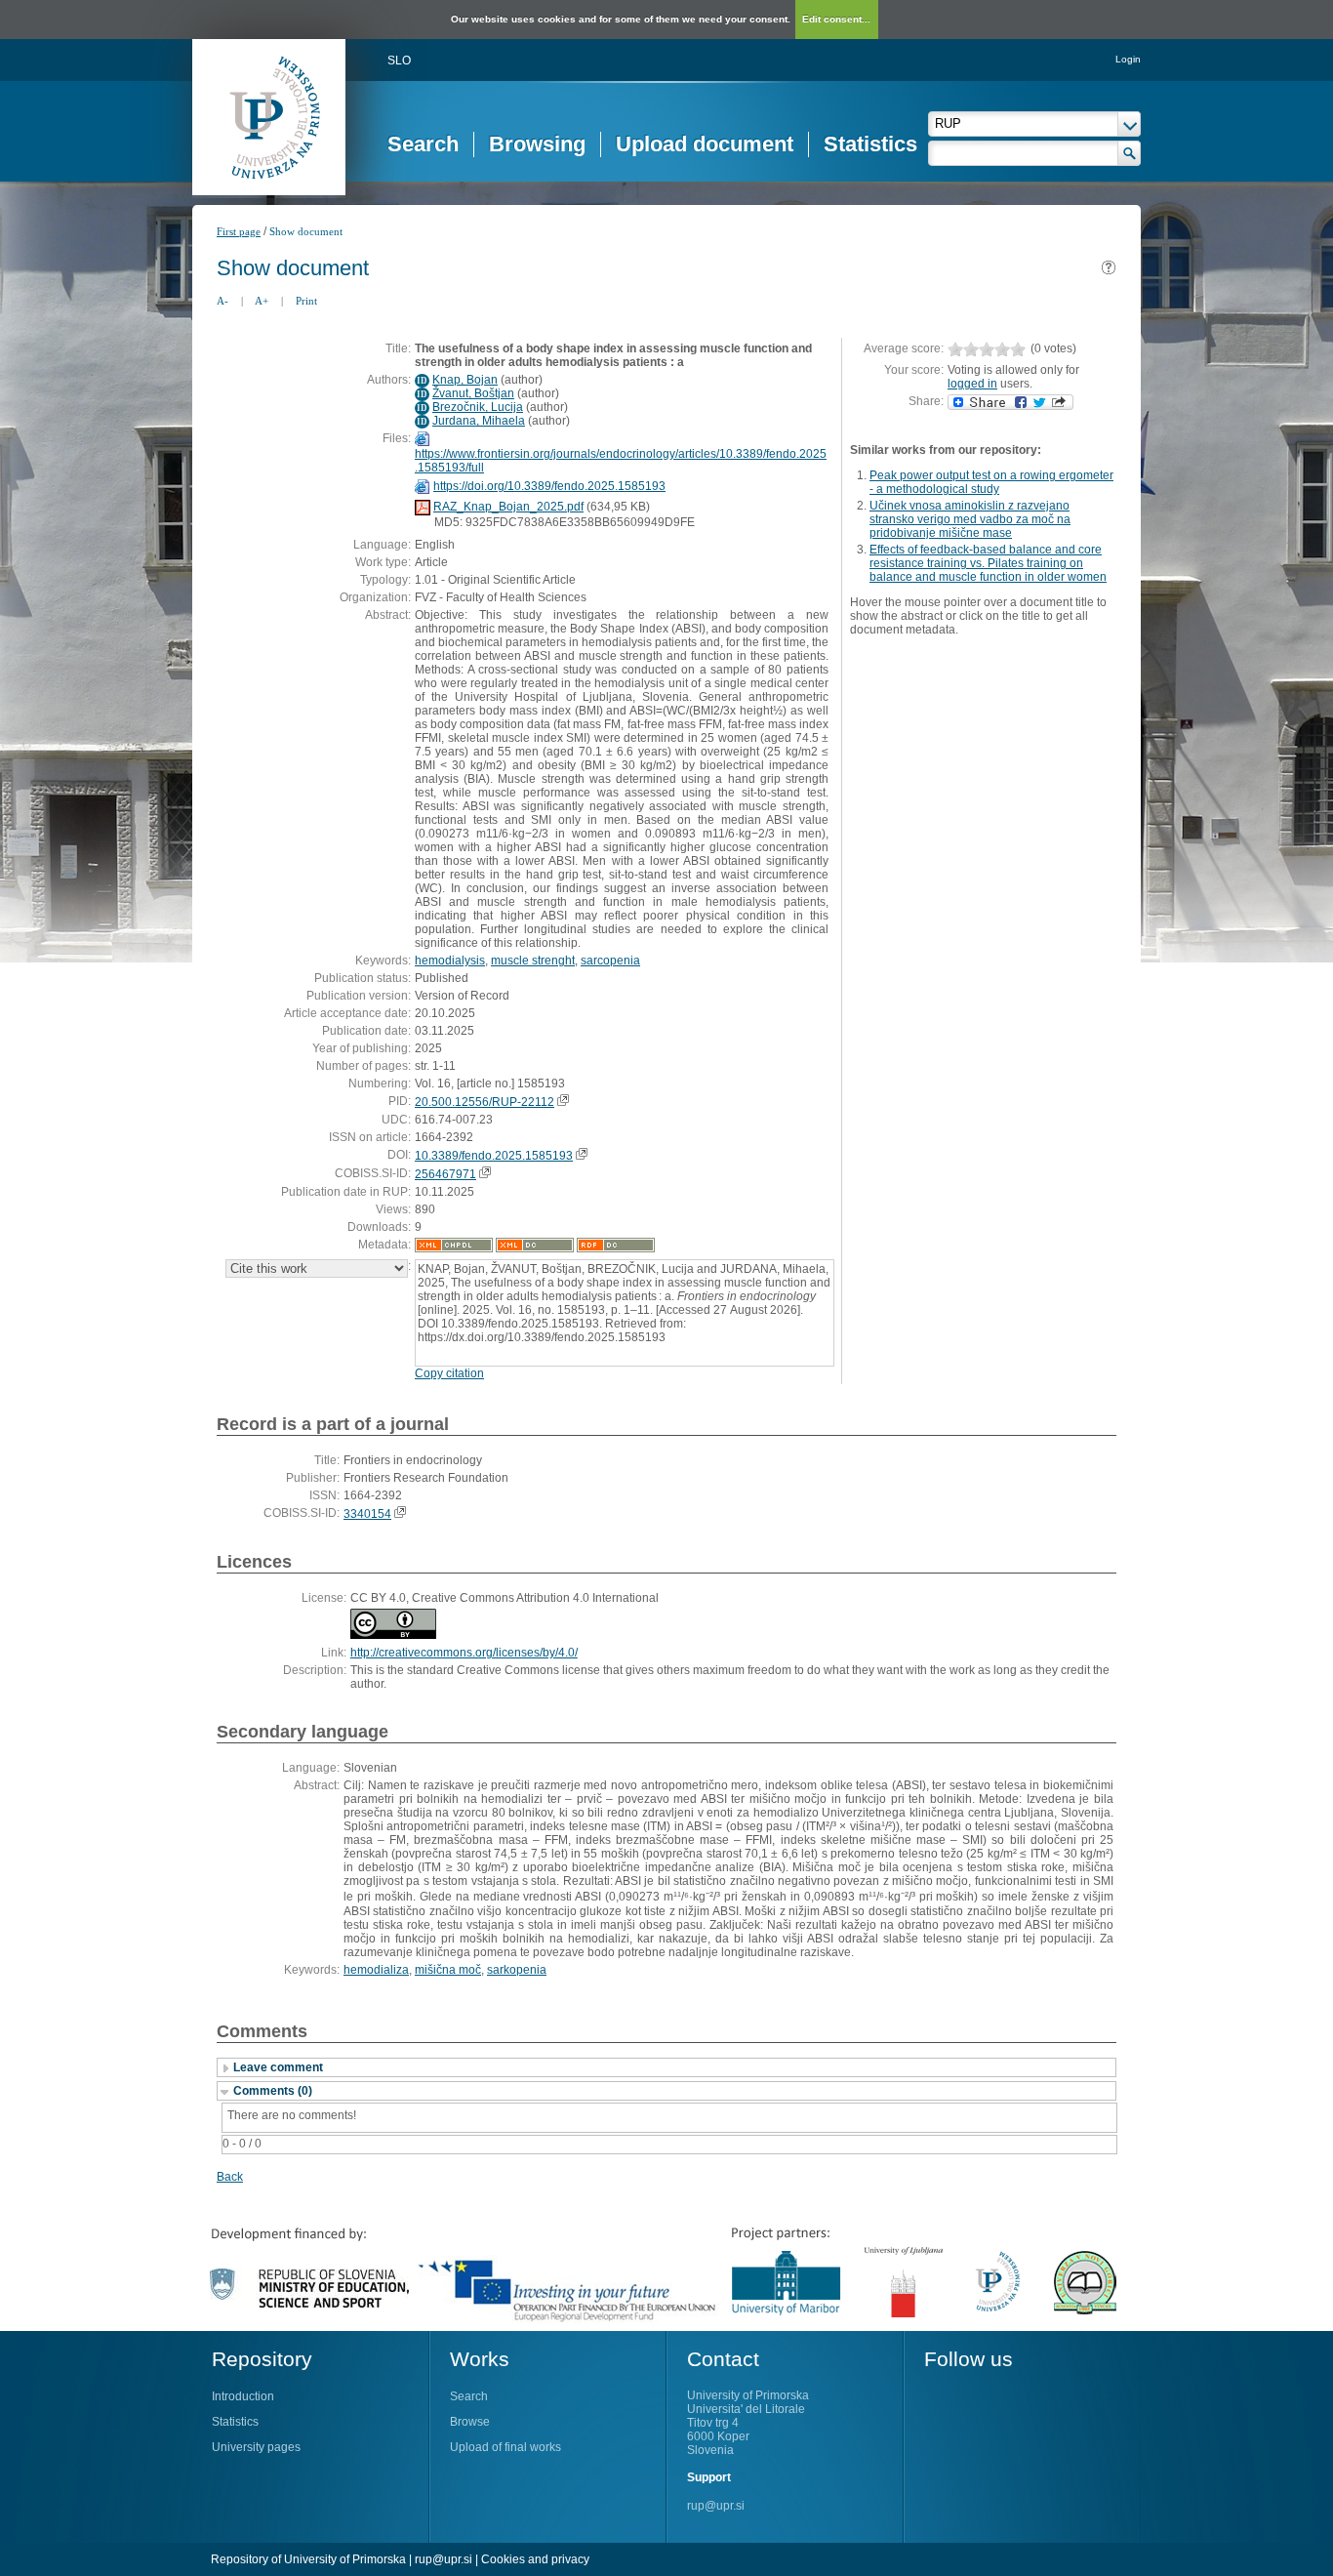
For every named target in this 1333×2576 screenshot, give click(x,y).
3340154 (367, 1514)
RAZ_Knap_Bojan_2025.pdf (508, 507)
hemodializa (376, 1970)
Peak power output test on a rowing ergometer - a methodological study (991, 482)
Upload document (705, 144)
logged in (972, 384)
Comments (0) (273, 2091)
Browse (470, 2422)
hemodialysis (450, 961)
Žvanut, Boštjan (473, 393)
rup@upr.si (716, 2506)
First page (239, 231)
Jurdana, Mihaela (479, 421)
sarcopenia (610, 961)
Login (1128, 59)
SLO (399, 61)
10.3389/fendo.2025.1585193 (494, 1156)
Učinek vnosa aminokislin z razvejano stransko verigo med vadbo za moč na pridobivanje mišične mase (970, 519)
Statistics (870, 144)
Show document (306, 231)
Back (230, 2177)
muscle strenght (533, 961)
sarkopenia (517, 1970)
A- (222, 301)
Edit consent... (836, 19)
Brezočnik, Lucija (478, 407)
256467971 (445, 1174)
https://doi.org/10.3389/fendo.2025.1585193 (549, 486)
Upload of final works (505, 2447)
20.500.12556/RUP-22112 (485, 1102)
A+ (262, 301)
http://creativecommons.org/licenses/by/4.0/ (464, 1653)
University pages (256, 2447)
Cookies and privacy (535, 2559)
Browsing (537, 144)
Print (306, 301)
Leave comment (278, 2067)
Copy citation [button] (449, 1373)
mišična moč (448, 1970)
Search (423, 144)
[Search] (1130, 153)
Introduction (243, 2396)
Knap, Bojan (465, 380)
